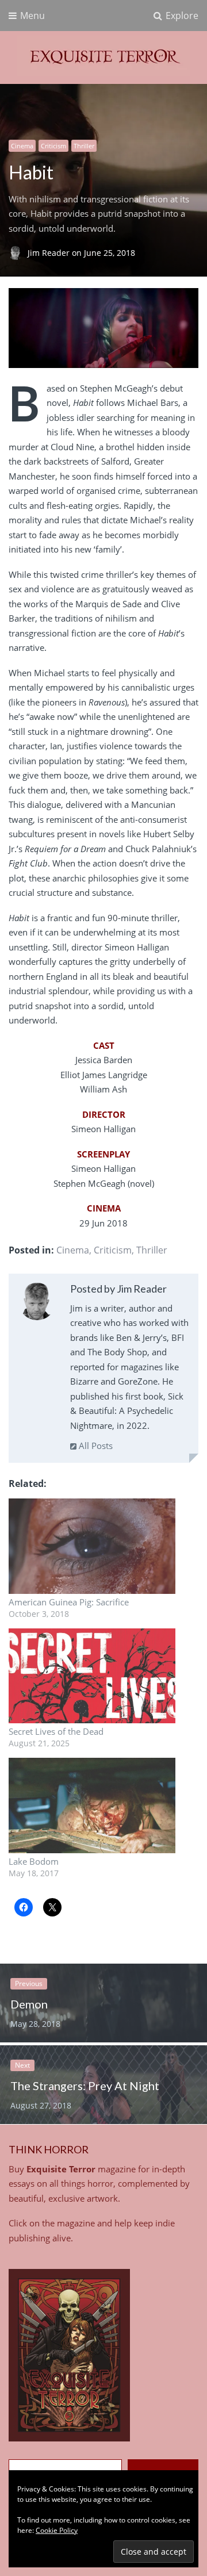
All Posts (95, 1446)
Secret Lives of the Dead (56, 1731)
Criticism (53, 146)
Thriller (84, 146)
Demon (29, 2004)
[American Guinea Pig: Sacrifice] (92, 1546)
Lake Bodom (34, 1861)
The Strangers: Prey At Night (85, 2086)
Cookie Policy (57, 2530)
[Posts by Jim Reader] (37, 1304)
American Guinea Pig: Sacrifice (69, 1602)
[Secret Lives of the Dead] (92, 1676)
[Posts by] (18, 253)
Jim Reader (50, 253)
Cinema (22, 146)
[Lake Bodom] (92, 1805)
